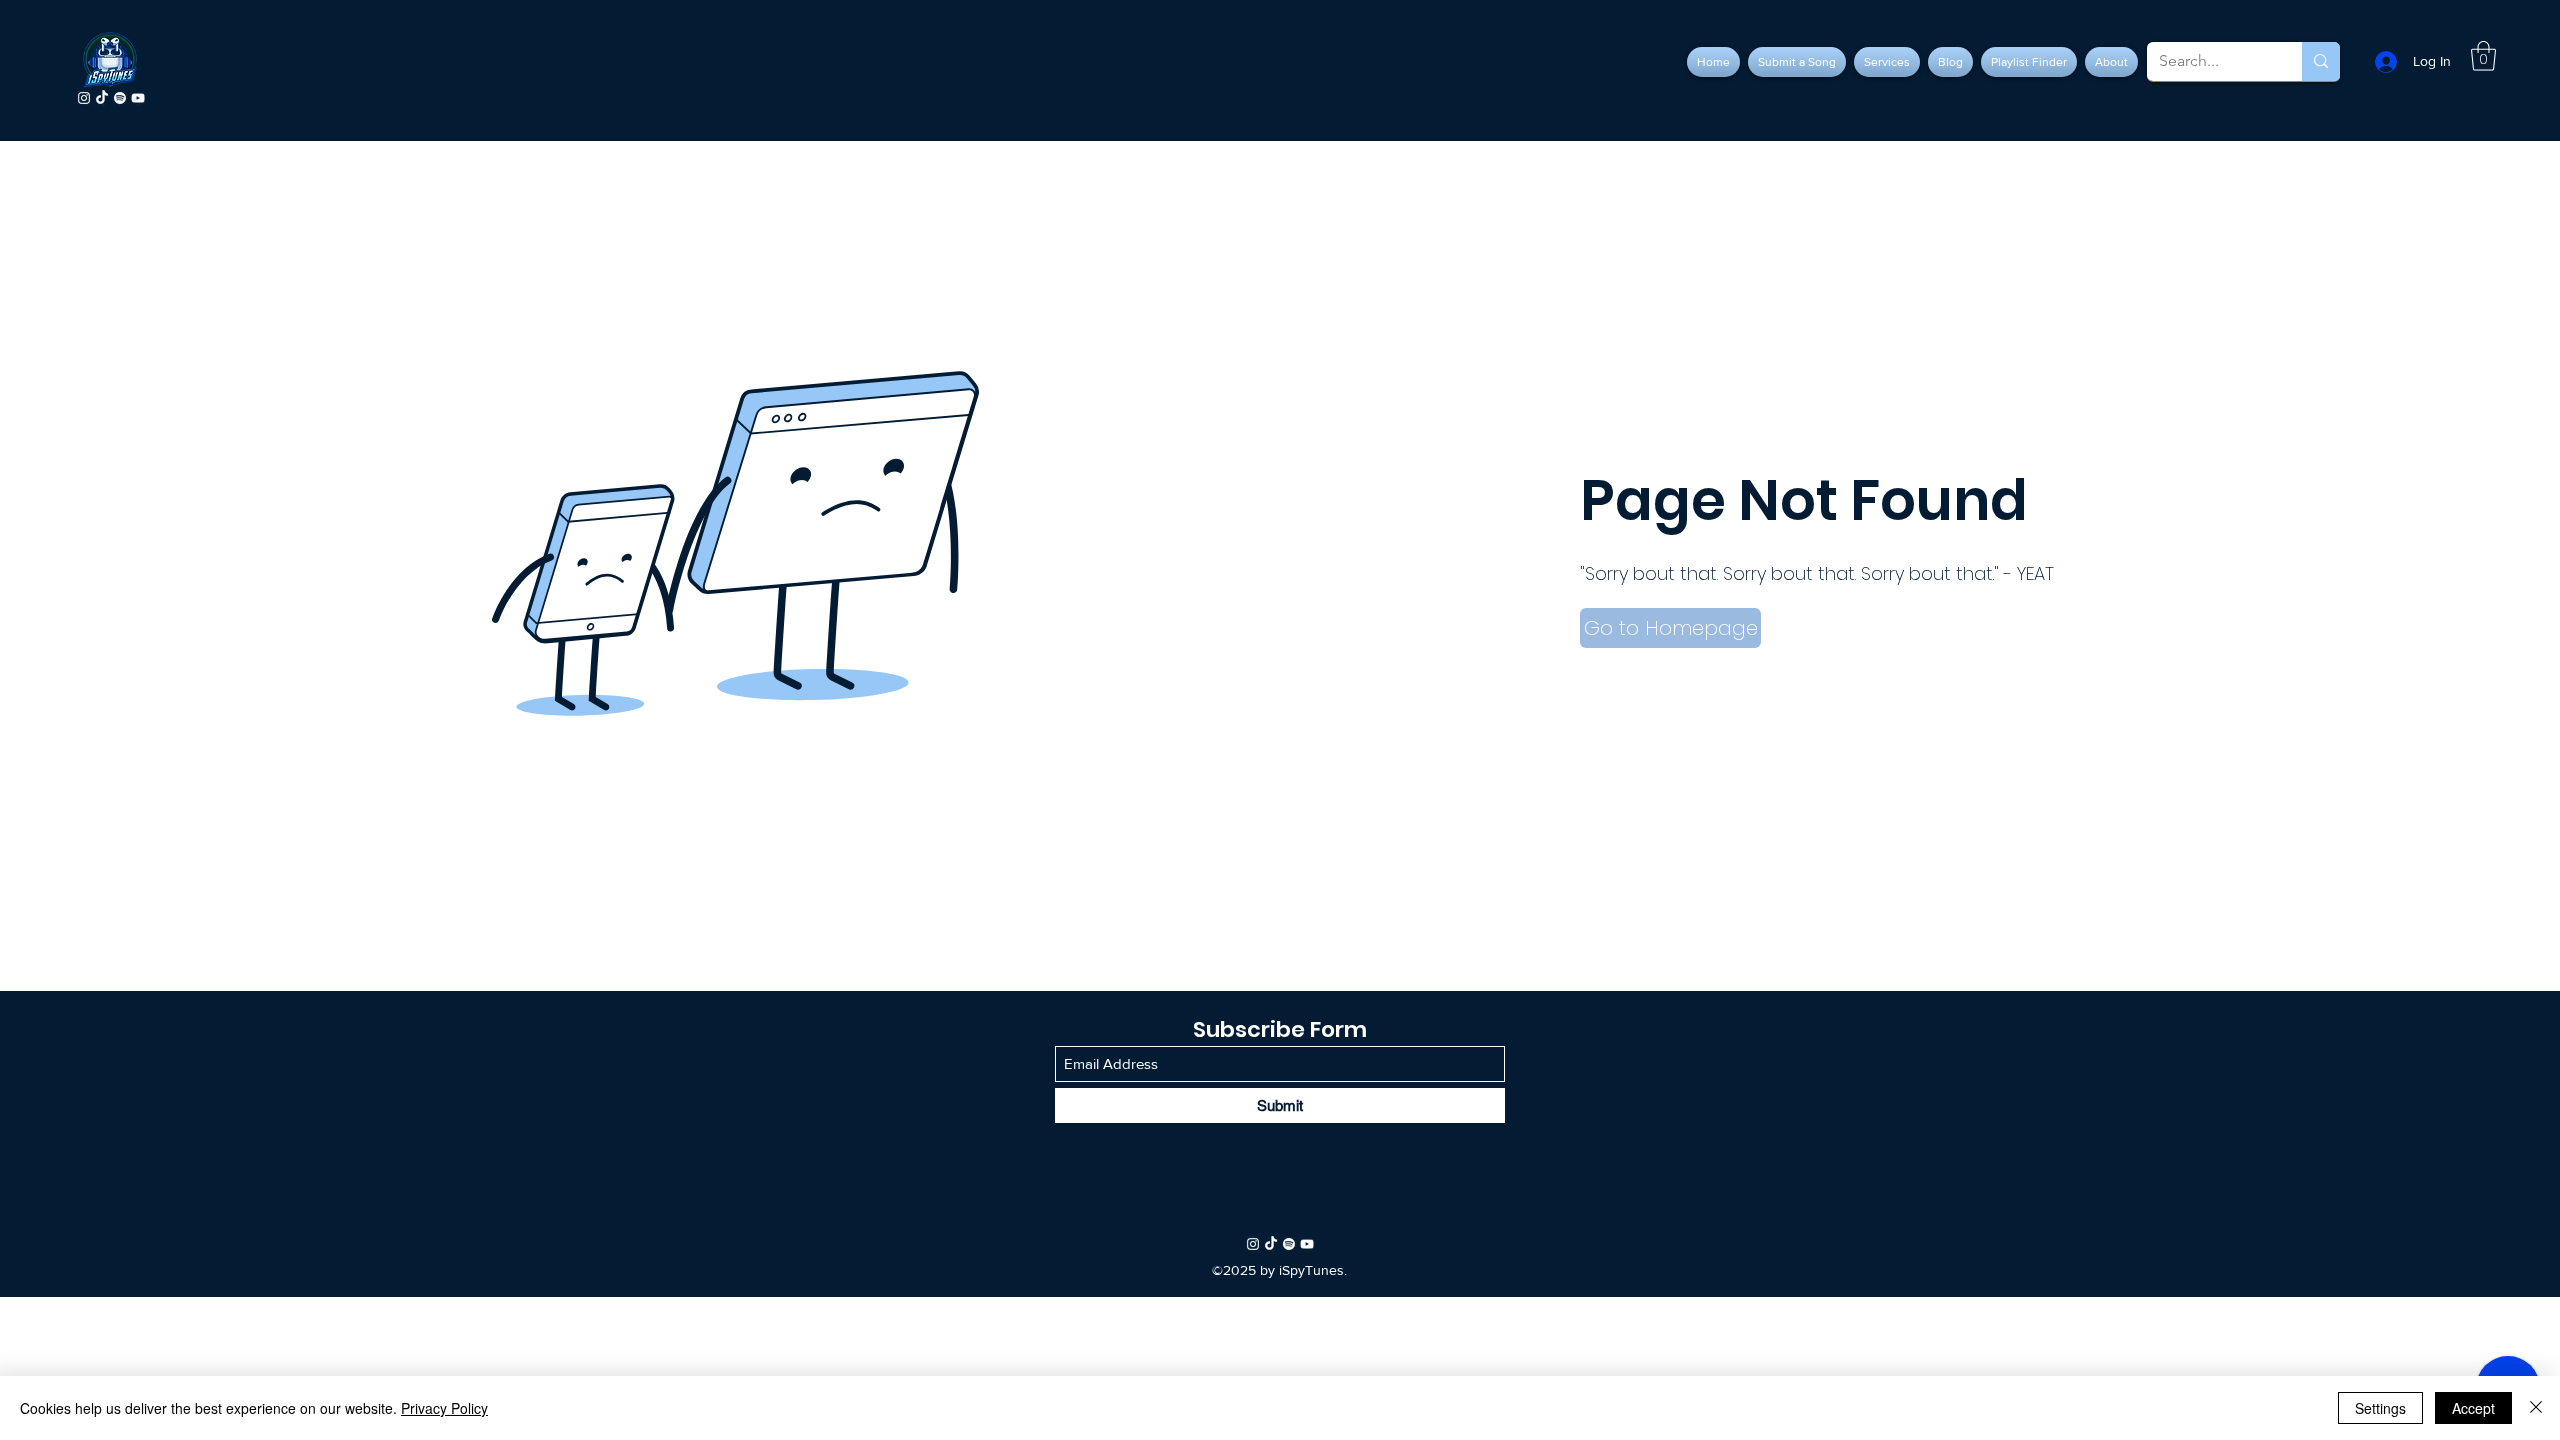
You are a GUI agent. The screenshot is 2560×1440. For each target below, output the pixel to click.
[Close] (2536, 1408)
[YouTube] (138, 98)
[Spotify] (120, 98)
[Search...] (2321, 61)
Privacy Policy (444, 1408)
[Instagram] (84, 98)
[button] (2483, 56)
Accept (2473, 1408)
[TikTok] (102, 98)
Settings (2380, 1408)
